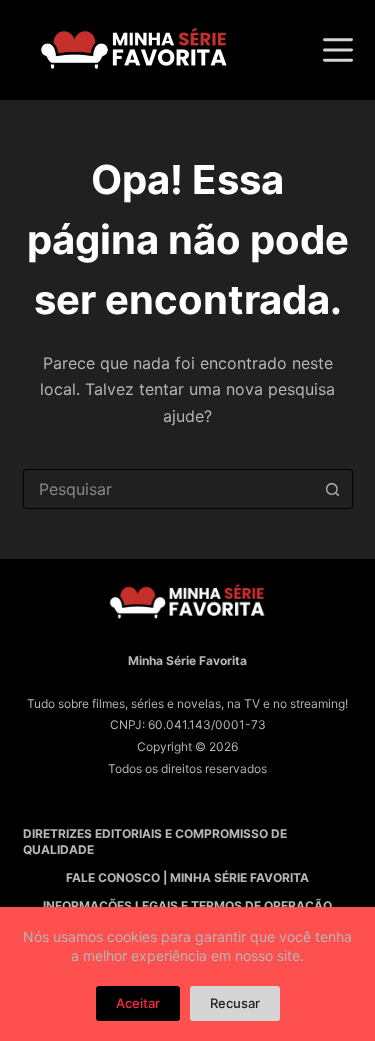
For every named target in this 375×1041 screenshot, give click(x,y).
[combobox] (169, 489)
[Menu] (338, 50)
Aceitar (138, 1003)
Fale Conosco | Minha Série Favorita (187, 877)
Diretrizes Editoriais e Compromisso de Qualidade (155, 841)
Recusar (235, 1003)
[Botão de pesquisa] (333, 489)
